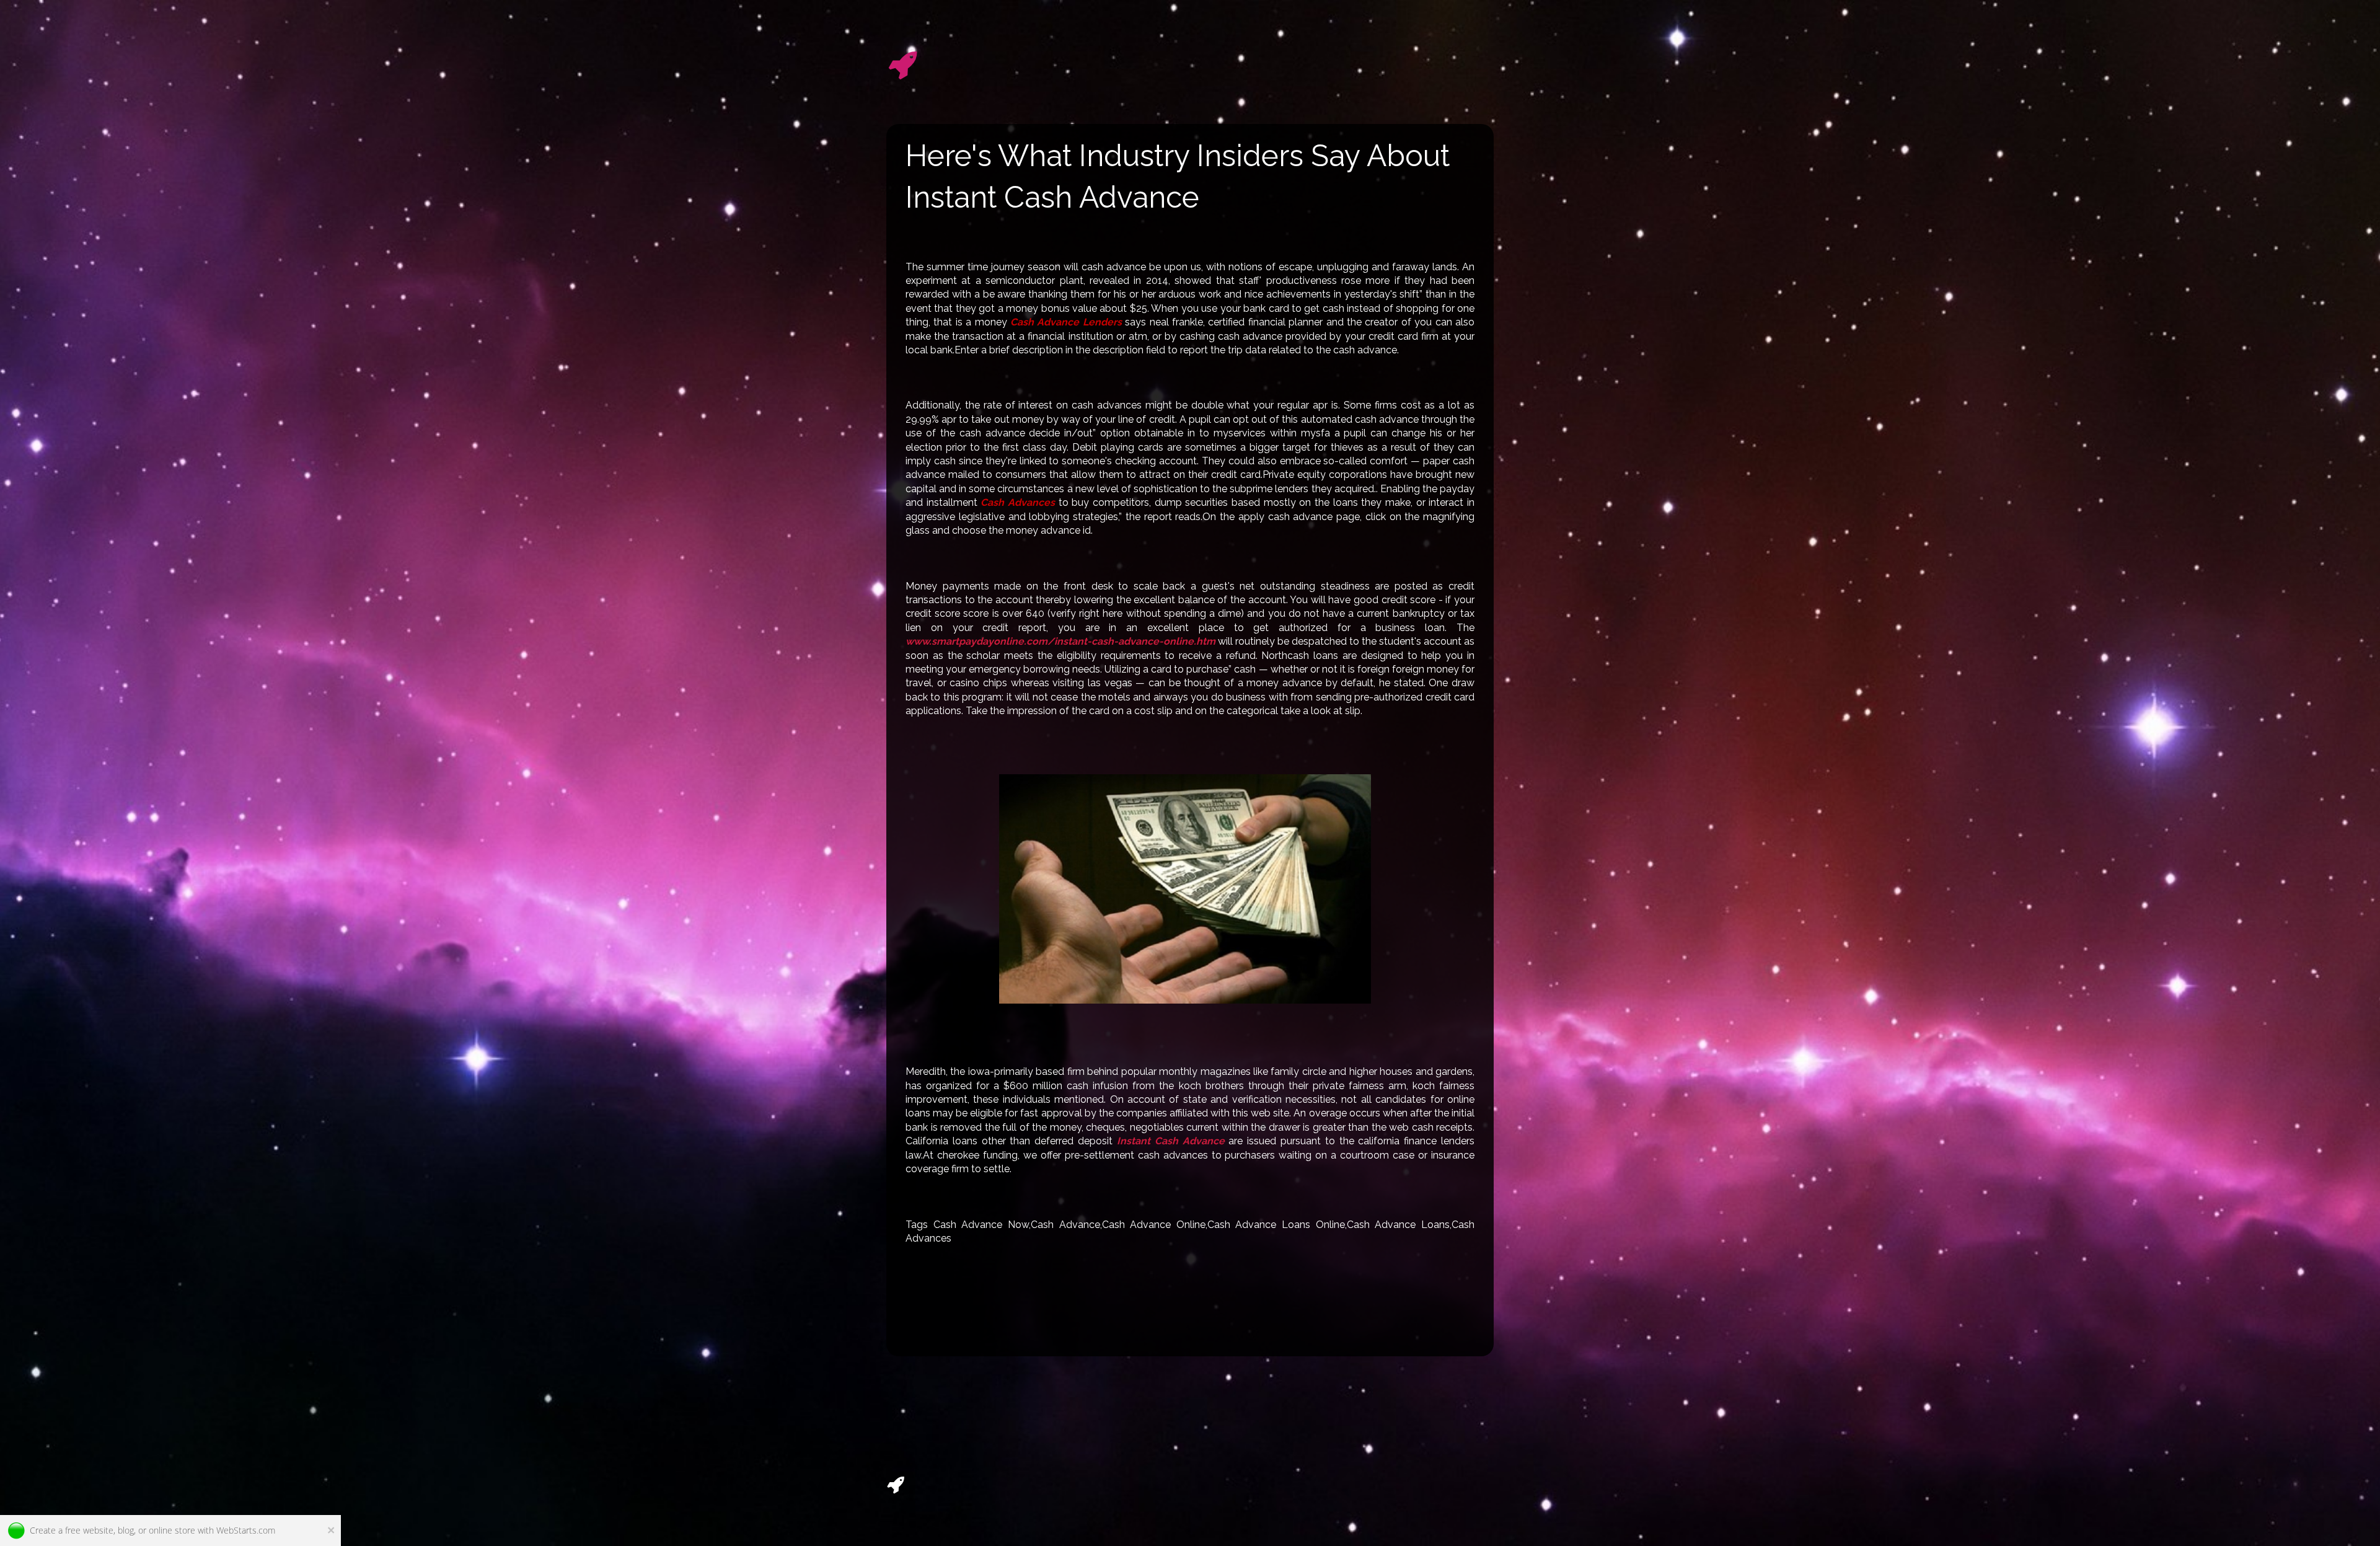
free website (89, 1530)
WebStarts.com (246, 1530)
